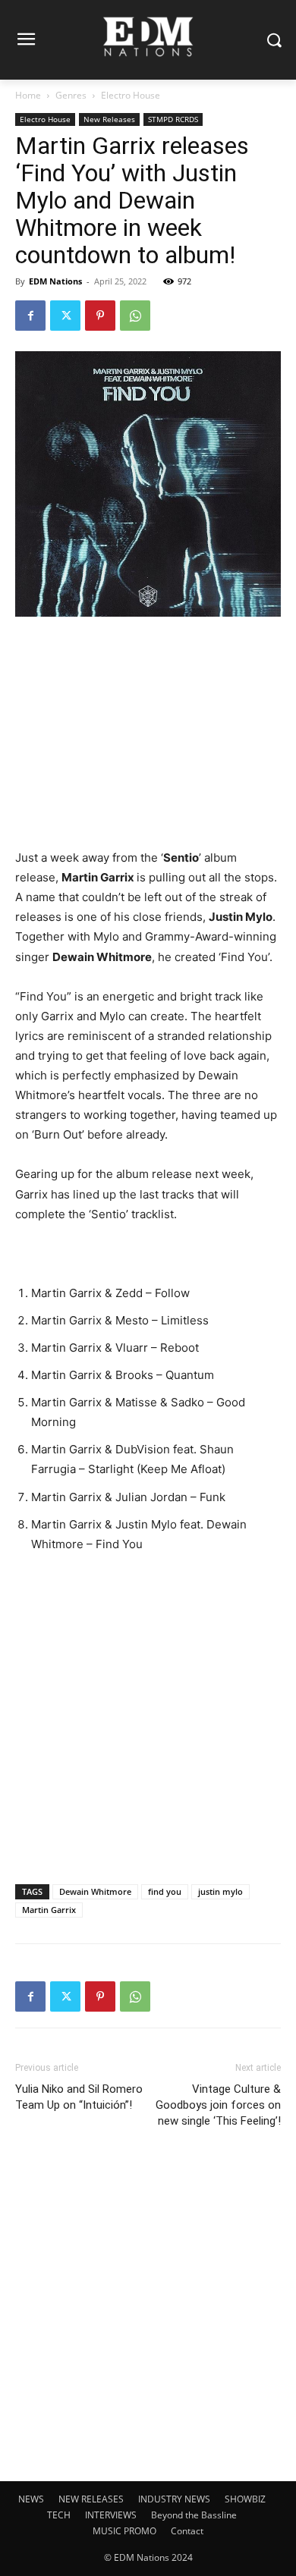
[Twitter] (65, 316)
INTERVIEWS (111, 2515)
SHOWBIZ (245, 2499)
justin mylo (220, 1891)
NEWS (31, 2499)
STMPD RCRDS (173, 119)
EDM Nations (55, 281)
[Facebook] (30, 316)
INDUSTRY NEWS (174, 2499)
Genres (71, 95)
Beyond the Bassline (194, 2515)
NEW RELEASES (91, 2499)
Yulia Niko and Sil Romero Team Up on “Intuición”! (79, 2097)
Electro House (131, 95)
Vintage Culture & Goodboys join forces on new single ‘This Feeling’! (218, 2105)
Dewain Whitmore (95, 1891)
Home (28, 95)
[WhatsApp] (135, 316)
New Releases (109, 119)
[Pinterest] (100, 316)
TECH (59, 2515)
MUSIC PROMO (124, 2531)
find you (165, 1891)
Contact (187, 2531)
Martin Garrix (49, 1910)
